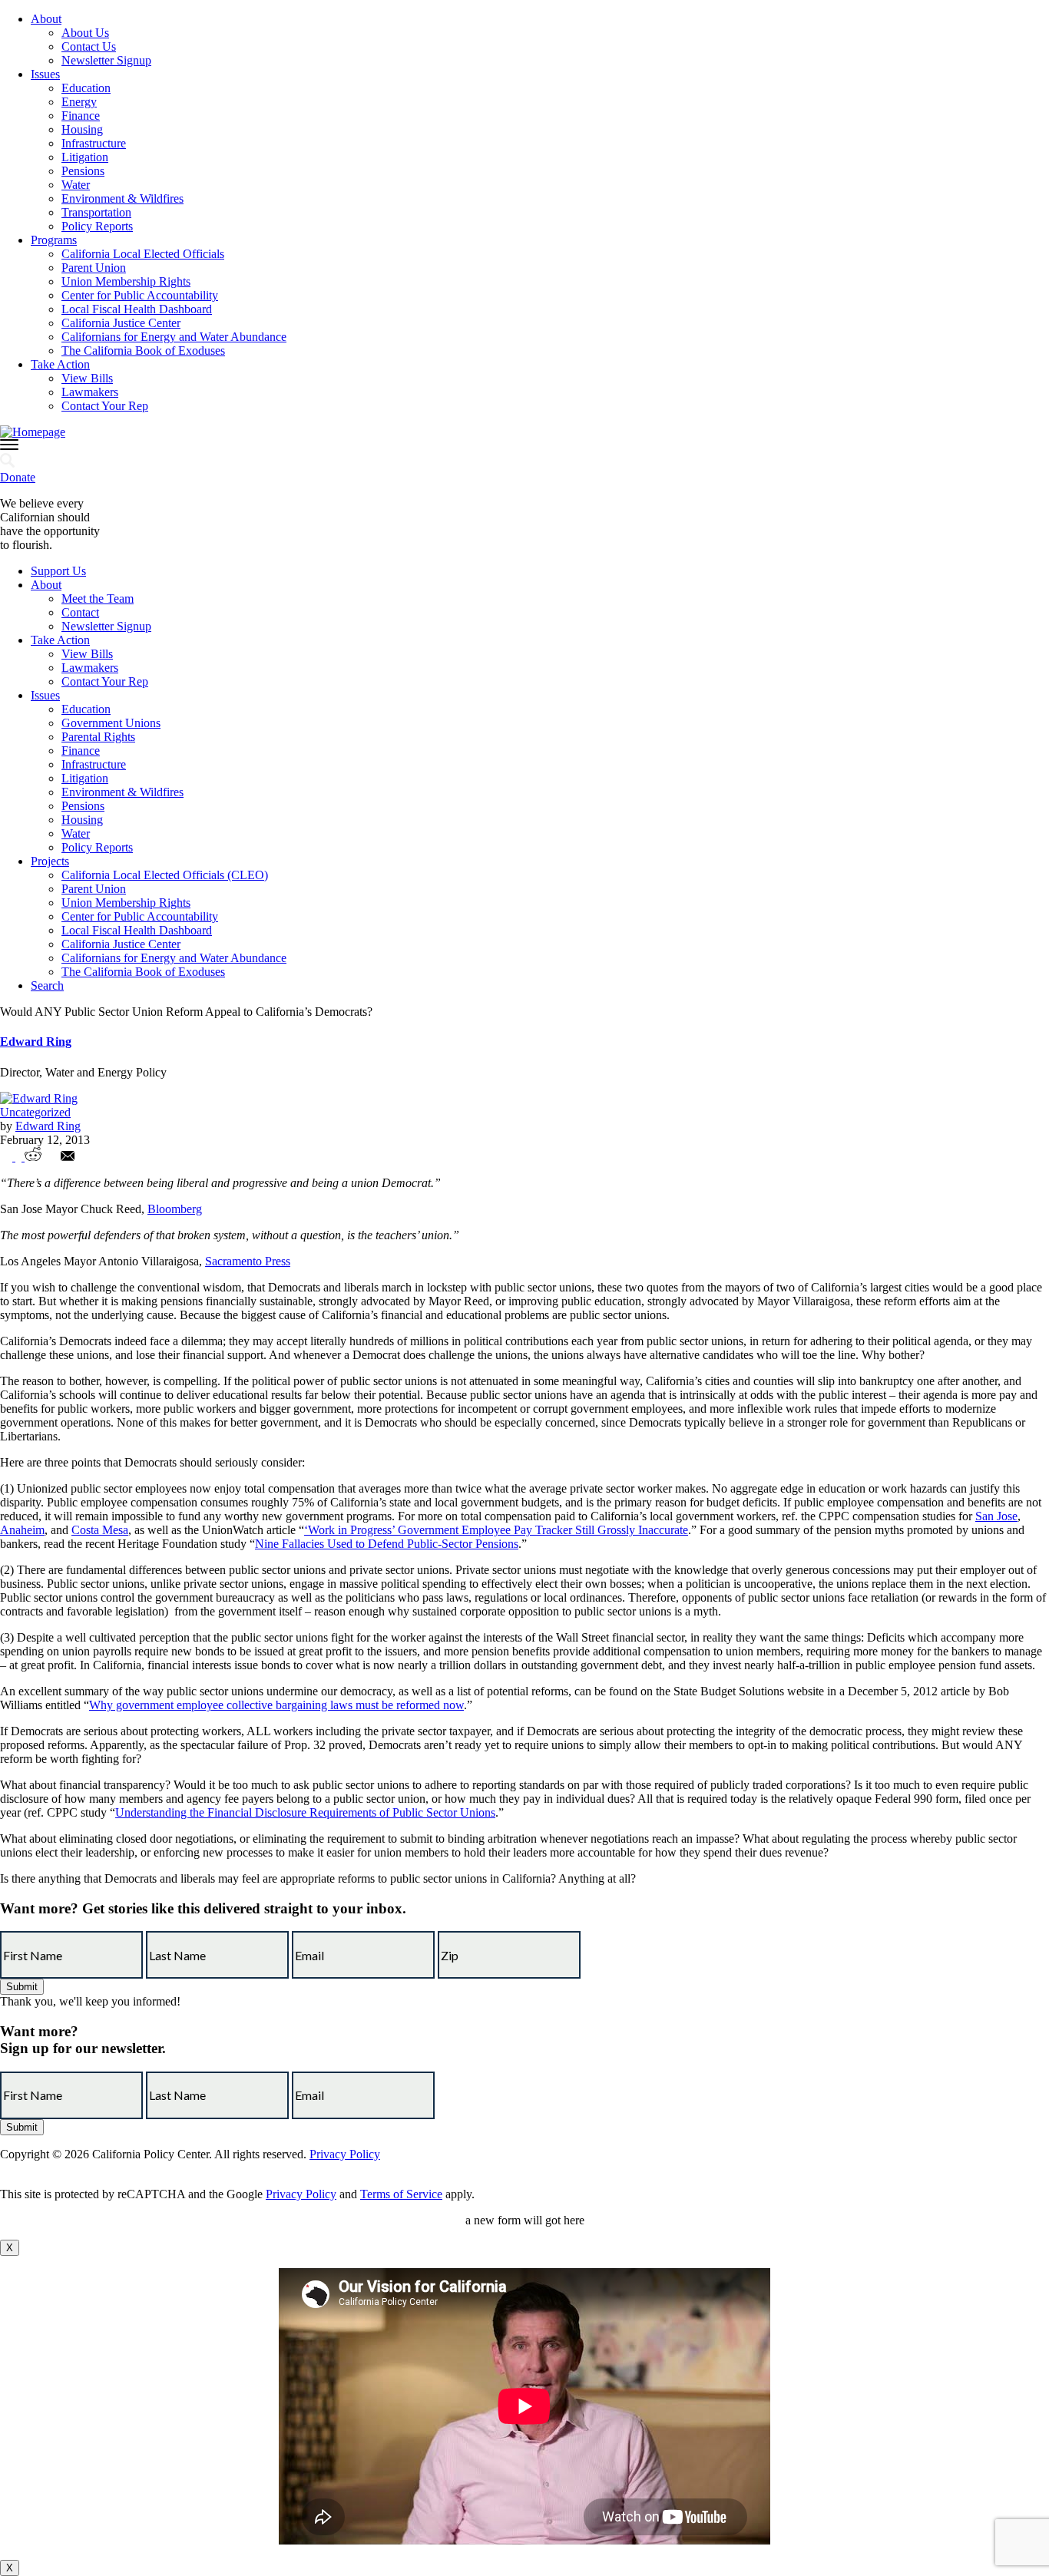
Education (86, 88)
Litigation (85, 157)
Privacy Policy (345, 2154)
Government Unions (111, 723)
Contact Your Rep (105, 406)
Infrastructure (94, 143)
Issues (45, 74)
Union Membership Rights (126, 281)
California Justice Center (121, 323)
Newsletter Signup (106, 60)
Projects (50, 861)
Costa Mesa (100, 1530)
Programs (54, 240)
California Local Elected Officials (143, 254)
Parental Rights (98, 737)
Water (76, 185)
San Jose (996, 1516)
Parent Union (94, 268)
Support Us (58, 571)
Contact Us (89, 46)
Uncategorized (35, 1112)
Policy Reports (97, 226)
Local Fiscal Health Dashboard (137, 309)
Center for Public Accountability (140, 295)
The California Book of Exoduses (143, 351)
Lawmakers (90, 392)
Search (47, 985)
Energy (79, 102)
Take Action (60, 364)
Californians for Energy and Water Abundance (174, 337)
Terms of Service (401, 2194)
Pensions (83, 171)
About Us (85, 33)
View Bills (87, 378)
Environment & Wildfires (122, 198)
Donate (18, 477)
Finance (81, 116)
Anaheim (22, 1530)
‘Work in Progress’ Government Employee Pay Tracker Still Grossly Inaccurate (496, 1530)
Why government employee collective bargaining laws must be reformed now (276, 1705)
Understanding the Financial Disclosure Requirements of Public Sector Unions (305, 1812)
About (46, 19)
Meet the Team (98, 599)
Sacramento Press (248, 1261)
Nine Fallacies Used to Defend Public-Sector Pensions (387, 1544)
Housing (82, 129)
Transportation (96, 212)
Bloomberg (175, 1209)
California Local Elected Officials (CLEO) (165, 875)
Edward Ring (36, 1042)
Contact (80, 612)
